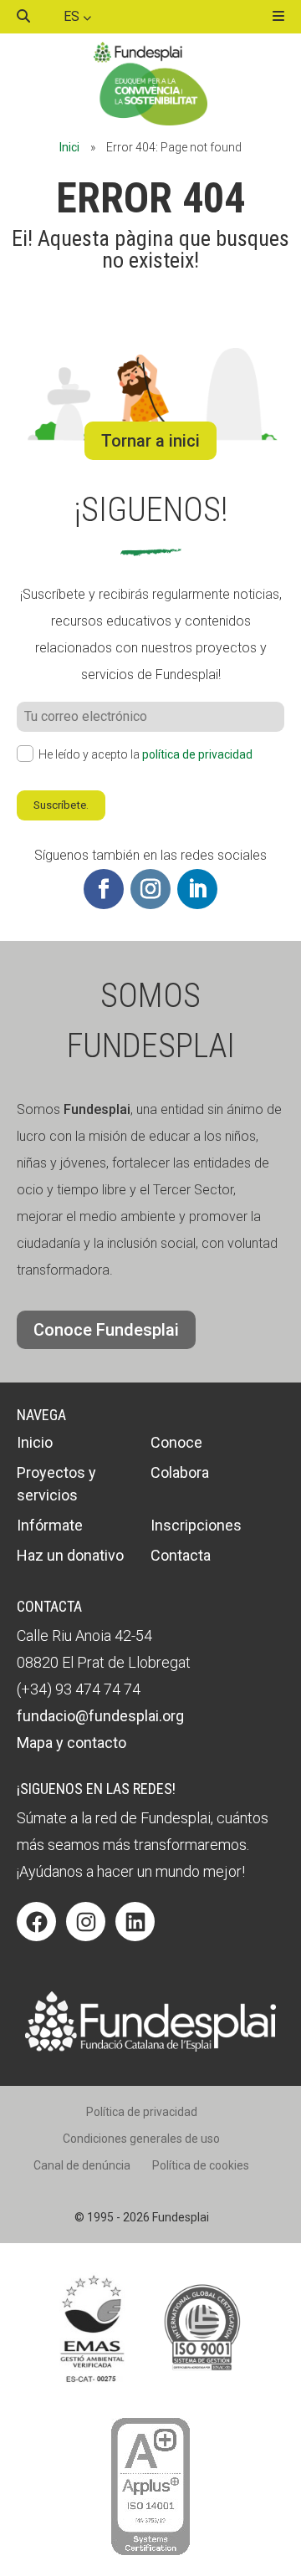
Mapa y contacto (71, 1743)
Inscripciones (196, 1525)
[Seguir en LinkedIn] (197, 889)
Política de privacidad (142, 2112)
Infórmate (50, 1525)
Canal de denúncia (82, 2165)
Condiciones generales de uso (141, 2139)
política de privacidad (197, 754)
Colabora (180, 1472)
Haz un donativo (70, 1555)
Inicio (35, 1442)
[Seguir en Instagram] (150, 889)
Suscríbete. (61, 805)
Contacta (181, 1555)
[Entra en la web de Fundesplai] (150, 2047)
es (73, 16)
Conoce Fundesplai (106, 1330)
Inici (69, 147)
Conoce (176, 1442)
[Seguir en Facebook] (104, 889)
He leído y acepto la (145, 754)
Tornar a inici (150, 441)
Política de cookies (201, 2165)
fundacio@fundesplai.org (100, 1716)
